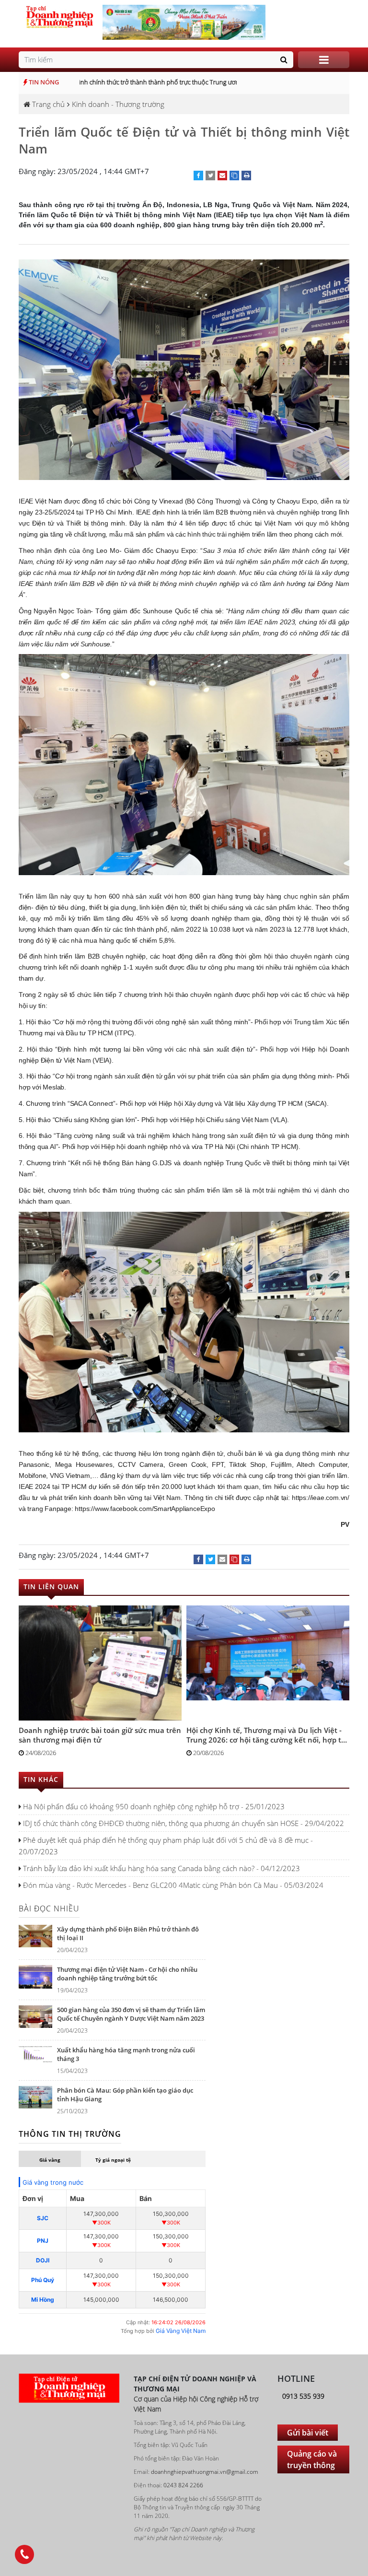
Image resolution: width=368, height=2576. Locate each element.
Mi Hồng (43, 2300)
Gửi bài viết (308, 2433)
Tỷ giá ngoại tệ (113, 2160)
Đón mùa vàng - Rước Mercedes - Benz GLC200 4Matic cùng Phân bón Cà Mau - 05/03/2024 (172, 1885)
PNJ (43, 2241)
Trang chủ (47, 104)
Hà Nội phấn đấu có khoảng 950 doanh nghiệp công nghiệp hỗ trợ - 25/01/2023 (153, 1806)
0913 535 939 (303, 2396)
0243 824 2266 (183, 2485)
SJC (43, 2218)
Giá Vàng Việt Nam (181, 2331)
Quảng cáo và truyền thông (312, 2459)
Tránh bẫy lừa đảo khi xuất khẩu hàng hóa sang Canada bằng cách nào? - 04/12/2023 (161, 1868)
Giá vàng (50, 2160)
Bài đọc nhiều (49, 1909)
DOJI (43, 2260)
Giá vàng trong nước (53, 2182)
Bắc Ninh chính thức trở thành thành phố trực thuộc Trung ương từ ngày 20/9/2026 (160, 82)
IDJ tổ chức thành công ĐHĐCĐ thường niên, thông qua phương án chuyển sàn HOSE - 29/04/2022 (183, 1823)
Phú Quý (43, 2280)
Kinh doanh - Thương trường (118, 104)
